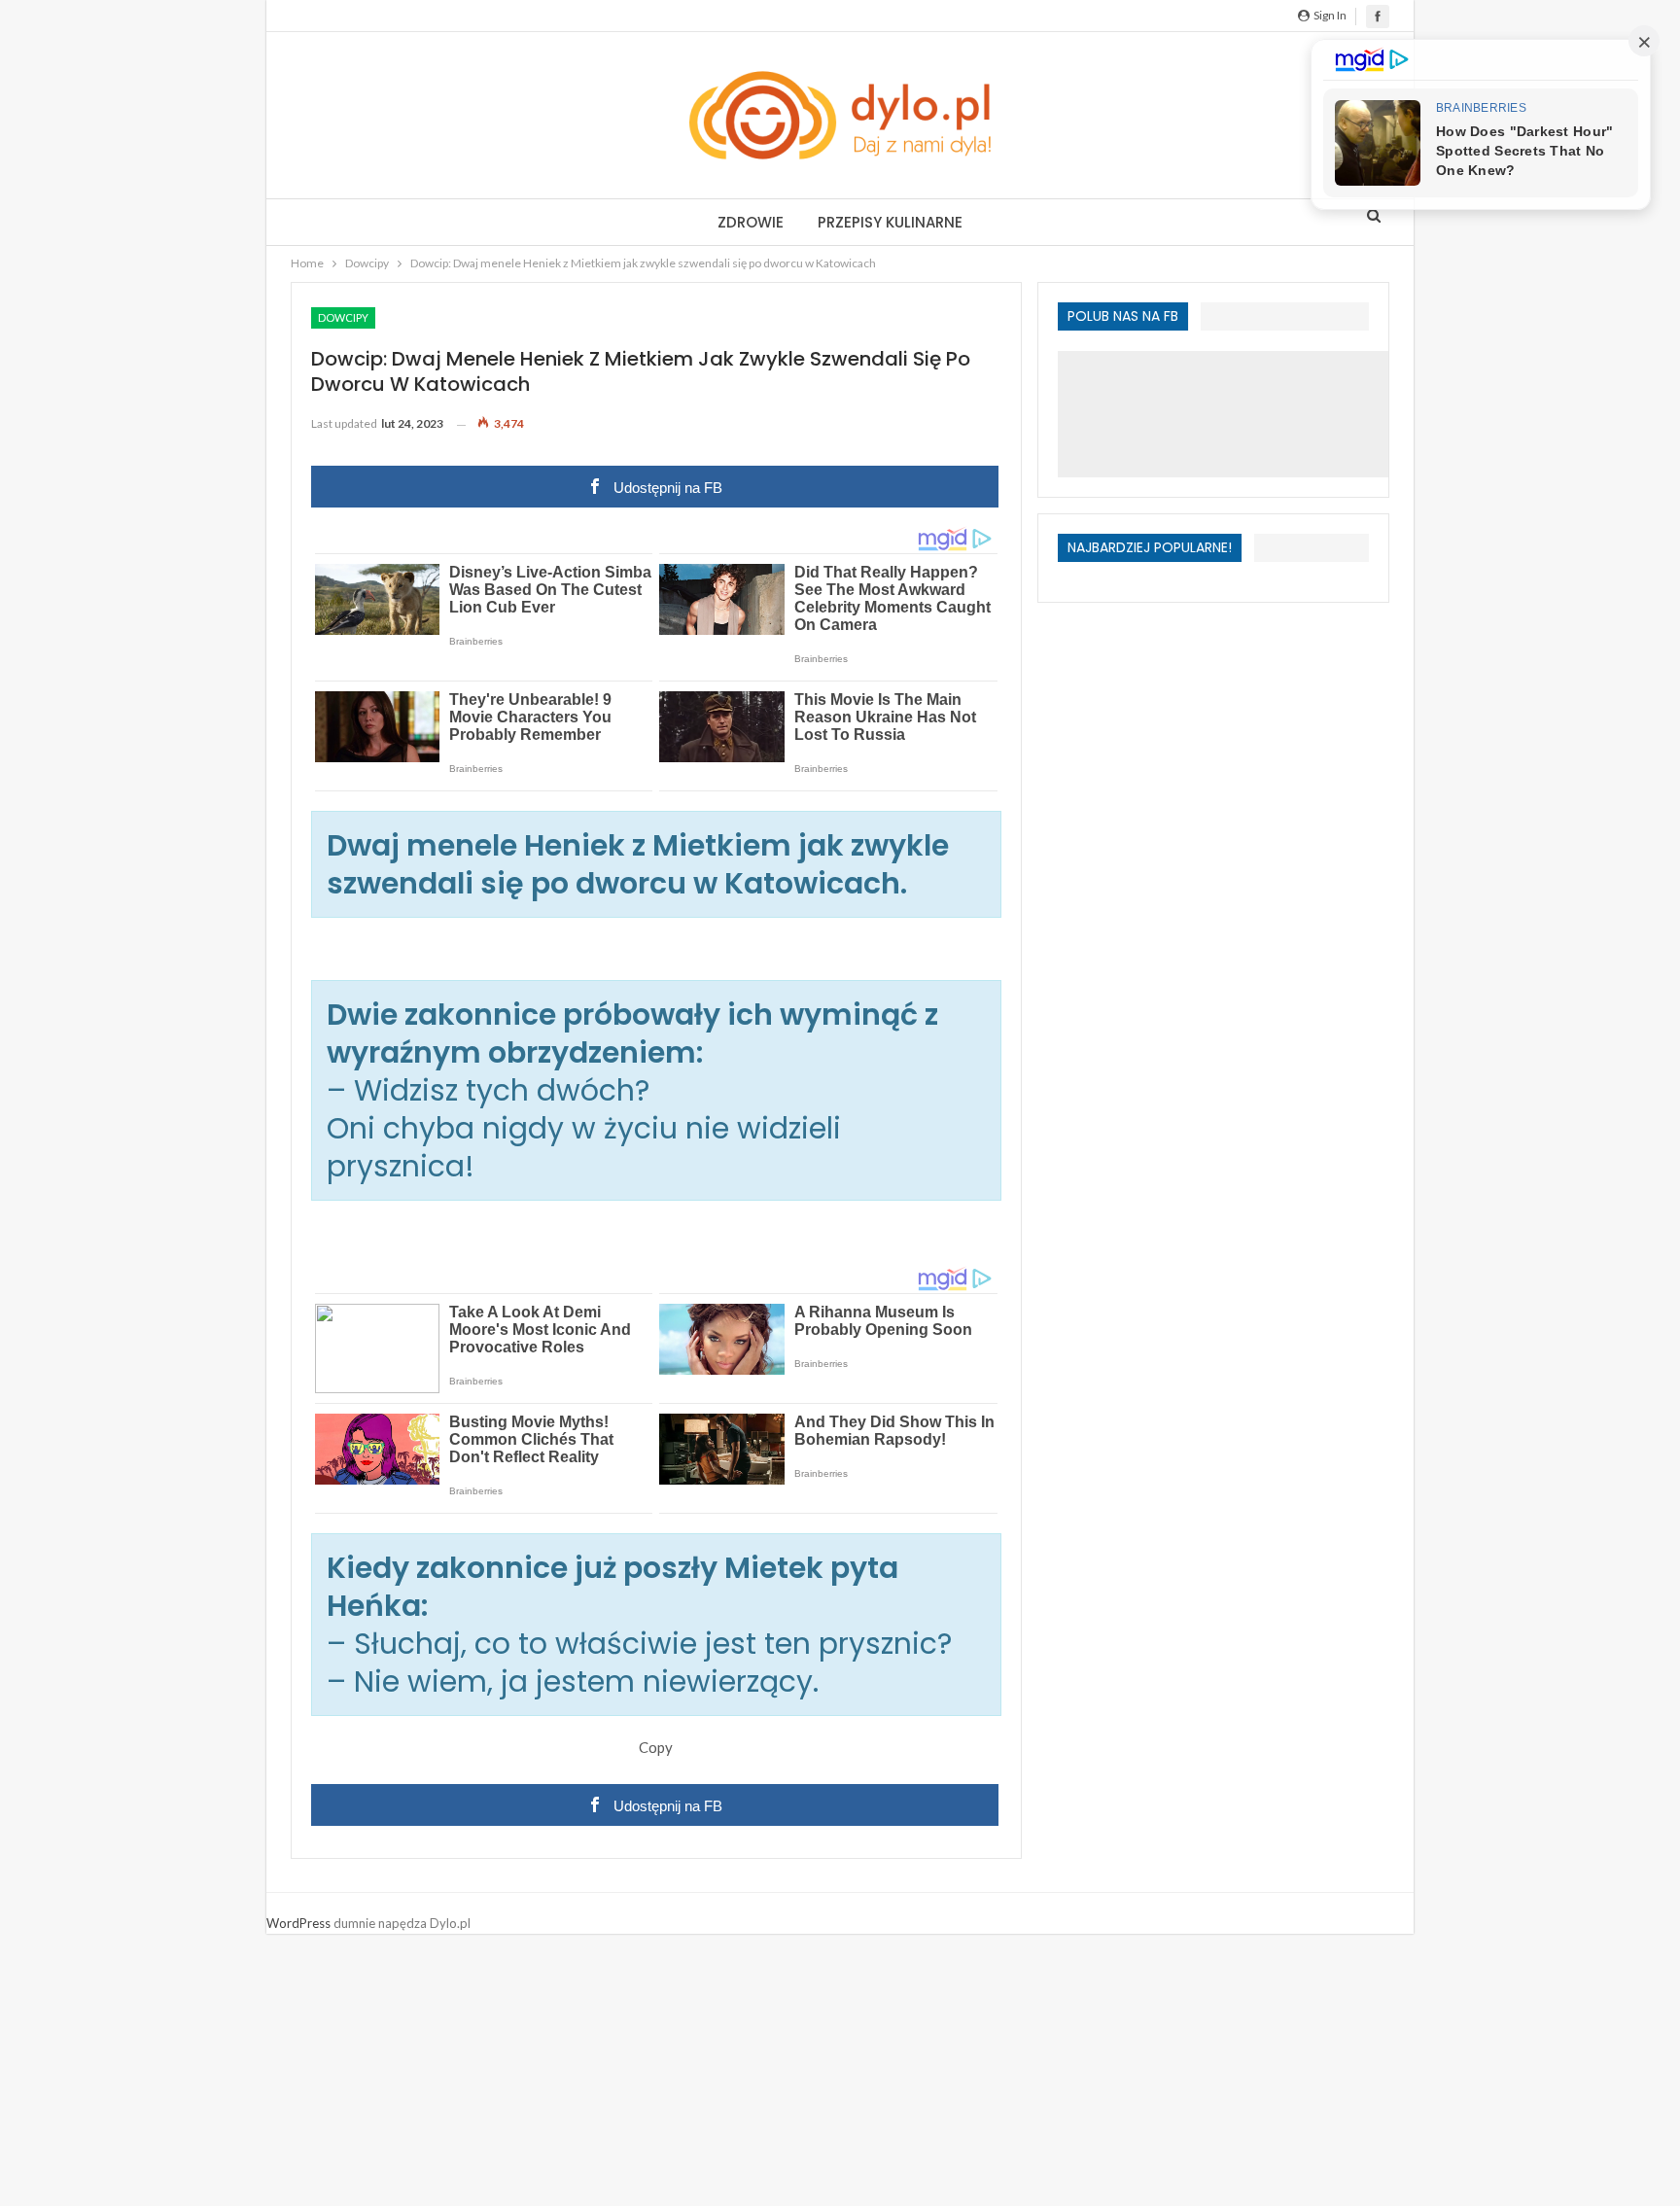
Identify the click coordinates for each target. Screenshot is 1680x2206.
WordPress (298, 1923)
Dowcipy (343, 317)
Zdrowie (751, 222)
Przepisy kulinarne (890, 222)
